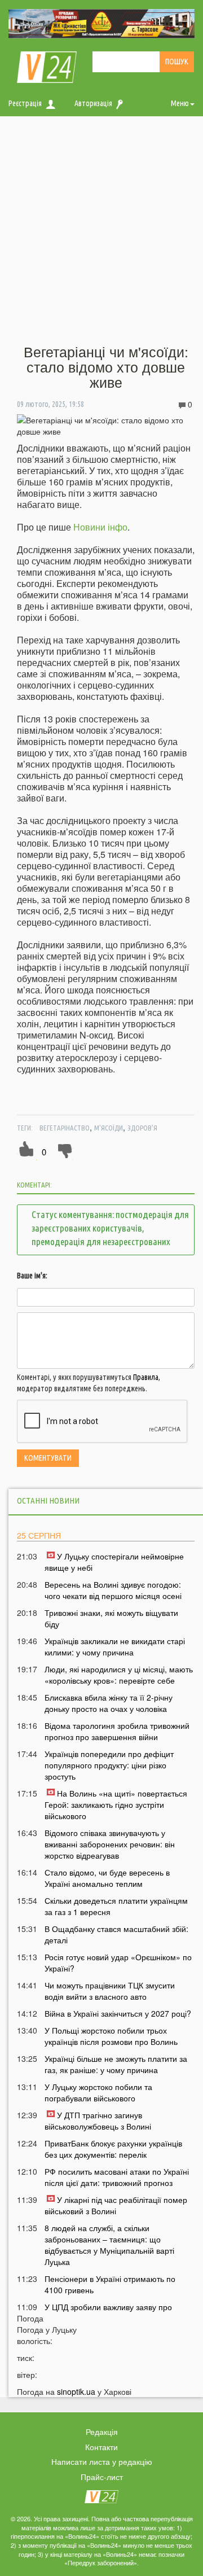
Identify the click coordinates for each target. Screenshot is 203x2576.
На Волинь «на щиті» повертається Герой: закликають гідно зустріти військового (116, 1804)
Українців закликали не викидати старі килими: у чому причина (115, 1646)
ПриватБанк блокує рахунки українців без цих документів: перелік (113, 2149)
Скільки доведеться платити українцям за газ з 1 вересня (116, 1906)
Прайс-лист (102, 2477)
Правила (146, 1377)
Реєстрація (25, 103)
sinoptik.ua (76, 2391)
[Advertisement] (101, 231)
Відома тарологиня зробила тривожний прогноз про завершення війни (117, 1731)
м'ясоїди (109, 1128)
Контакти (101, 2447)
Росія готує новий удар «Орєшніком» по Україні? (118, 1962)
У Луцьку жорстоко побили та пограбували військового (98, 2092)
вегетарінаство (65, 1128)
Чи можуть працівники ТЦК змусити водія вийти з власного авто (110, 1991)
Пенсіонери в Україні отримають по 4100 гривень (110, 2284)
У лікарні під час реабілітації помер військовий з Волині (116, 2205)
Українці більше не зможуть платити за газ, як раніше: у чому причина (116, 2064)
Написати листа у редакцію (102, 2461)
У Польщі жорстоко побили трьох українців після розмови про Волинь (111, 2036)
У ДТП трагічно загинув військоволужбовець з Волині (98, 2121)
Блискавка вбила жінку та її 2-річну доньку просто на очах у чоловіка (109, 1703)
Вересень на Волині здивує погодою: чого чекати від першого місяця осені (113, 1590)
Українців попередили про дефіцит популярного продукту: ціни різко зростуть (109, 1765)
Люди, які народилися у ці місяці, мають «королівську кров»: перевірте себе (119, 1675)
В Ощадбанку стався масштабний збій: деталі (116, 1934)
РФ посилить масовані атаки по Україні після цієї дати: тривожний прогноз (117, 2177)
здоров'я (142, 1128)
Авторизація (93, 103)
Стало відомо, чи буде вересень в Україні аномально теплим (107, 1878)
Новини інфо (100, 527)
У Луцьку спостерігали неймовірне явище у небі (114, 1562)
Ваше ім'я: (32, 1276)
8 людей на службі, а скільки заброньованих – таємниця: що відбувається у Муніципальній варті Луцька (109, 2245)
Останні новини (48, 1501)
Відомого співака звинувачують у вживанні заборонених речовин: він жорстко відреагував (110, 1844)
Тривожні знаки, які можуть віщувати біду (111, 1618)
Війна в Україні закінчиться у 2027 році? (118, 2013)
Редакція (102, 2432)
